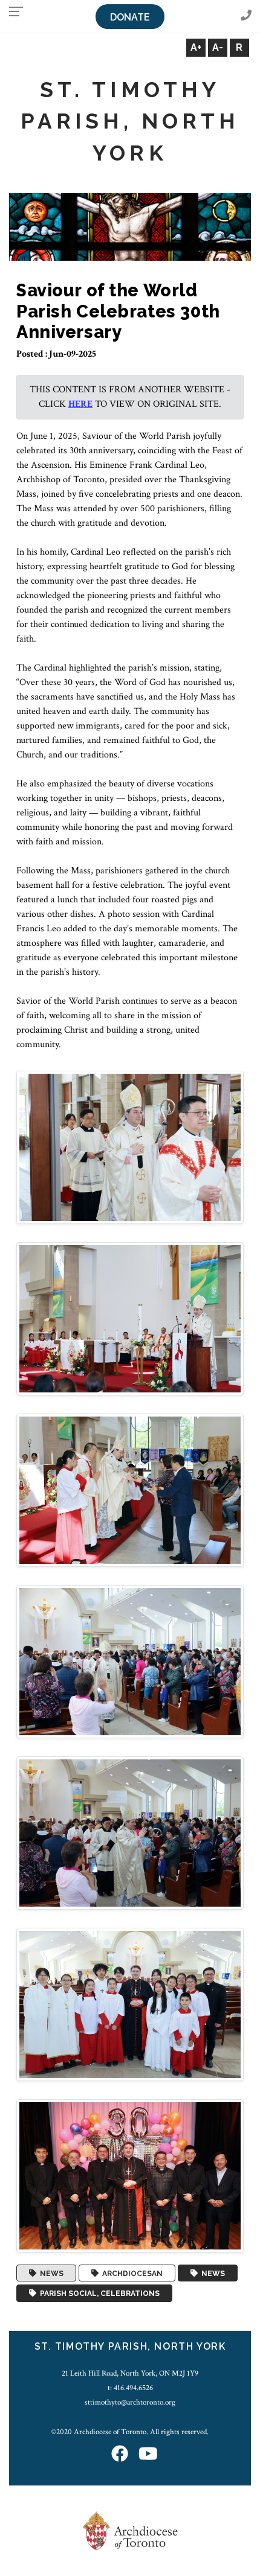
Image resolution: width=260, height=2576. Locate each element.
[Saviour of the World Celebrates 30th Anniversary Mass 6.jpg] (130, 2004)
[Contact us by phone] (246, 16)
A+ (196, 47)
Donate (130, 17)
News (50, 2273)
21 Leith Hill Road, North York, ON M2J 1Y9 (130, 2373)
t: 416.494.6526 (130, 2388)
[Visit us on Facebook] (120, 2455)
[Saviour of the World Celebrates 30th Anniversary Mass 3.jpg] (130, 1489)
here (80, 404)
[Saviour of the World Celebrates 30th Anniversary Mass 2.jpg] (130, 1318)
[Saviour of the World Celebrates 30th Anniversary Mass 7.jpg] (130, 2175)
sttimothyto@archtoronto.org (130, 2402)
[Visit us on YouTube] (148, 2455)
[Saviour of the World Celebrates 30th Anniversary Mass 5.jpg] (130, 1832)
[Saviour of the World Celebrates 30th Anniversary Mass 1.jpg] (130, 1146)
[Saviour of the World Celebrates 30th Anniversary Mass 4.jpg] (130, 1661)
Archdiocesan (131, 2273)
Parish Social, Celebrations (98, 2294)
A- (218, 47)
